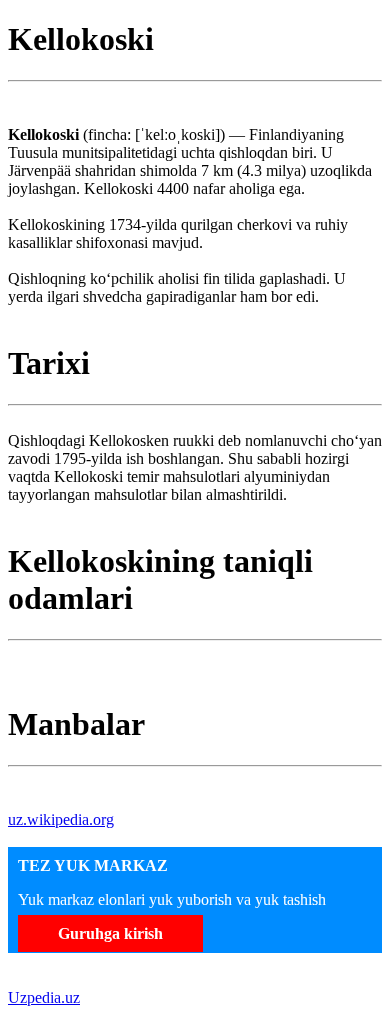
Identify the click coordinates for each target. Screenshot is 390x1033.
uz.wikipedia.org (61, 819)
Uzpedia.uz (44, 997)
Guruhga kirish (110, 933)
